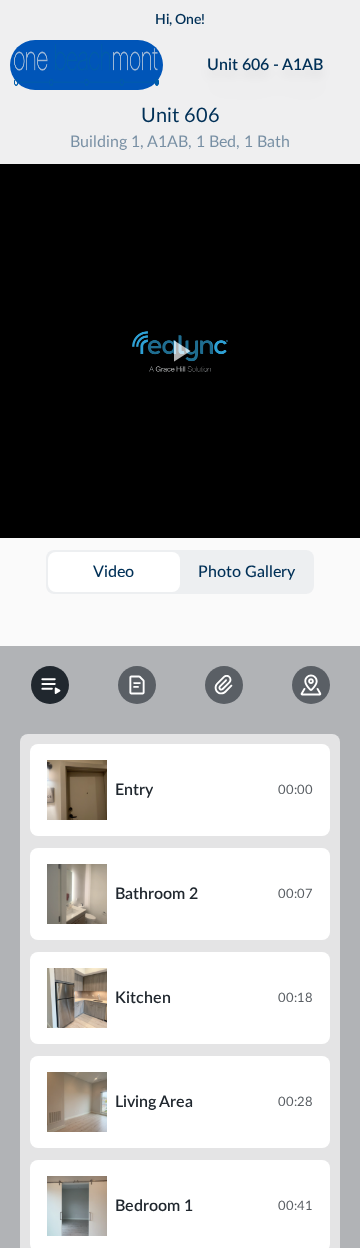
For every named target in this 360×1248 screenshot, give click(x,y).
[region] (180, 351)
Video (113, 572)
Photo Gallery (246, 572)
